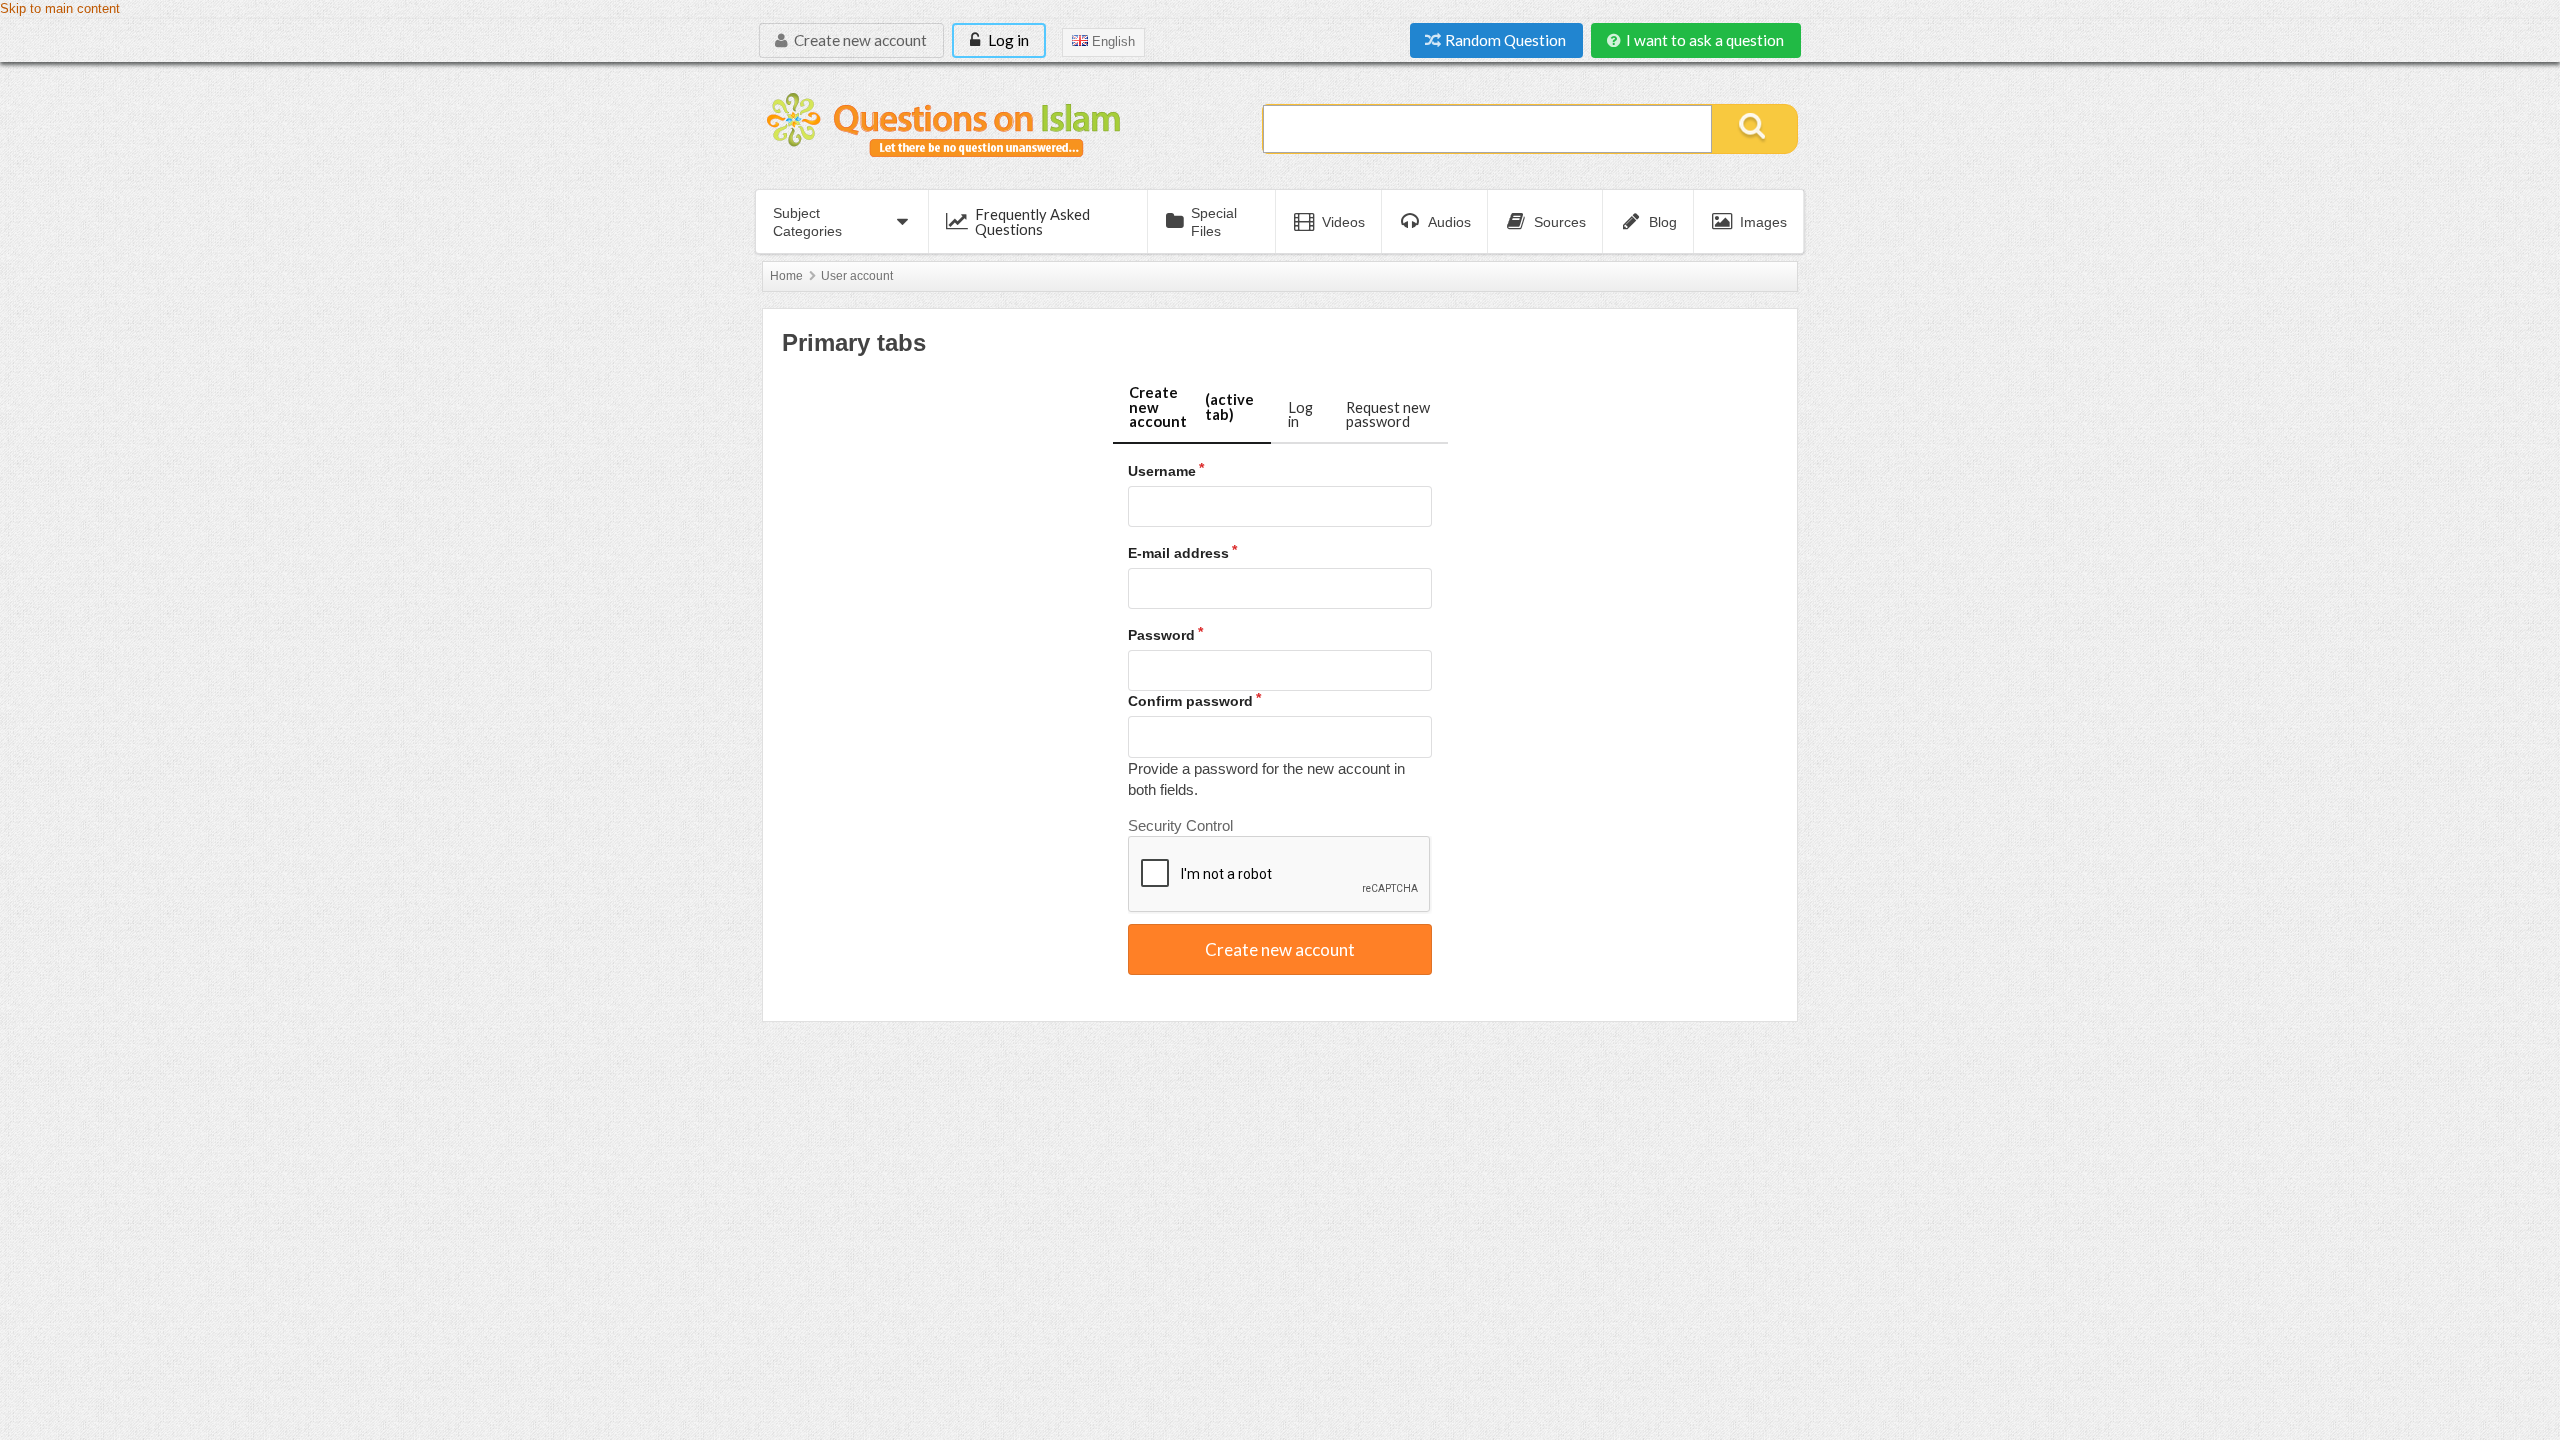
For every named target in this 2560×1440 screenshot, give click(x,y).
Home (786, 276)
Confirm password (1190, 701)
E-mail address (1178, 553)
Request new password (1388, 414)
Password (1161, 635)
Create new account (859, 40)
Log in (1007, 40)
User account (857, 276)
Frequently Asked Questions (1032, 221)
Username (1162, 471)
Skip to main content (60, 9)
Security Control (1180, 825)
